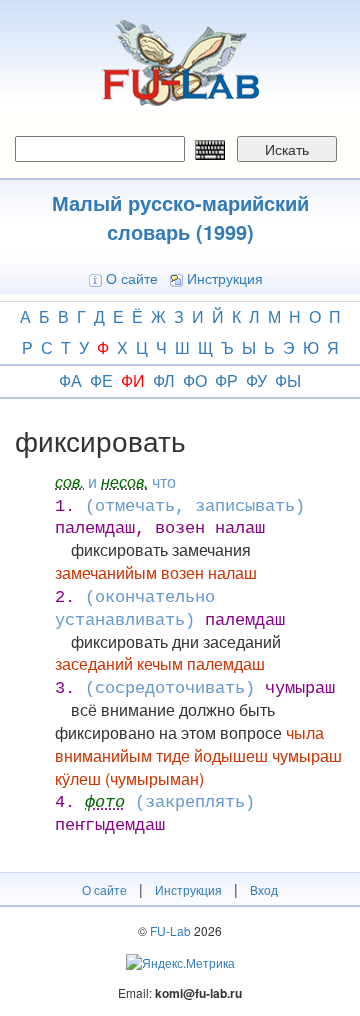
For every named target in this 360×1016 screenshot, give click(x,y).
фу (256, 380)
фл (164, 380)
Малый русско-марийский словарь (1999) (180, 217)
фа (70, 380)
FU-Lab (170, 930)
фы (288, 380)
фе (101, 380)
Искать (287, 149)
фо (195, 380)
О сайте (132, 278)
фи (133, 380)
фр (226, 380)
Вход (264, 889)
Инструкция (225, 278)
